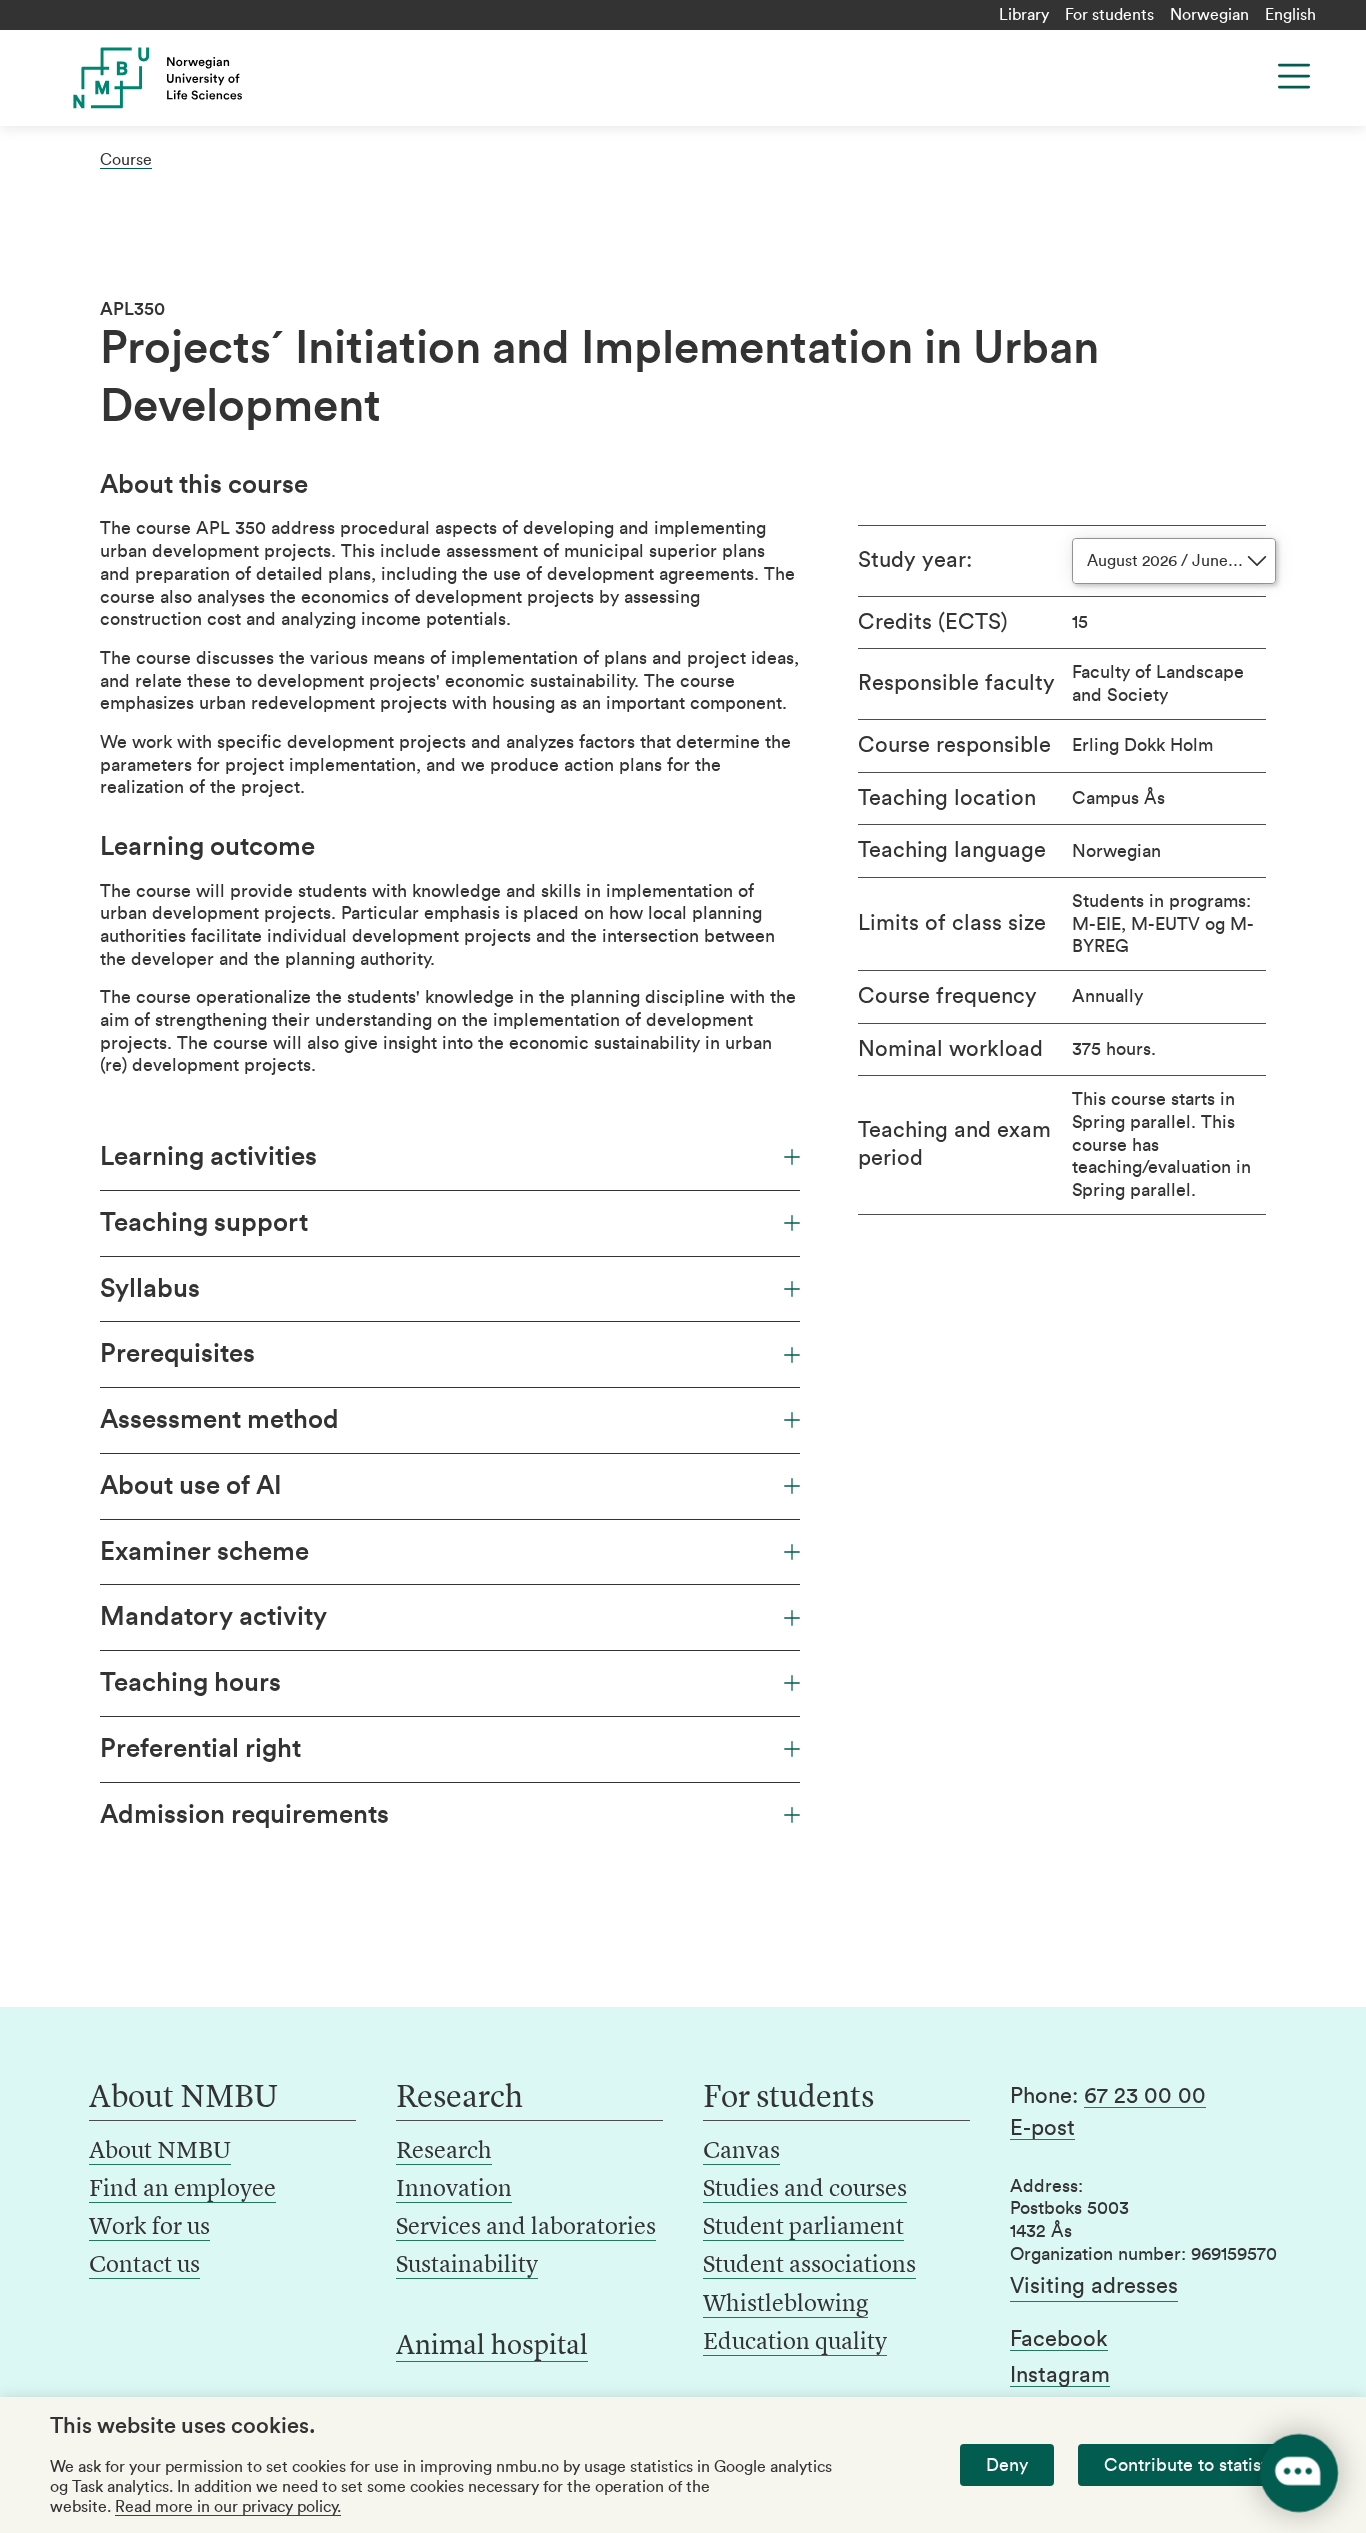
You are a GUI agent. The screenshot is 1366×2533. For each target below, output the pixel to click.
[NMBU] (193, 78)
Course (126, 160)
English (1290, 15)
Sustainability (467, 2266)
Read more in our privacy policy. (228, 2507)
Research (444, 2152)
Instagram (1060, 2375)
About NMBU (160, 2152)
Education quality (795, 2343)
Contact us (144, 2266)
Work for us (149, 2228)
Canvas (741, 2152)
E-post (1042, 2128)
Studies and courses (805, 2190)
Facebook (1059, 2339)
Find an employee (182, 2190)
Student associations (809, 2266)
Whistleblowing (785, 2305)
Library (1024, 15)
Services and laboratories (526, 2228)
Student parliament (803, 2228)
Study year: (915, 560)
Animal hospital (492, 2347)
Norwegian (1209, 15)
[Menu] (1294, 76)
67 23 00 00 (1145, 2096)
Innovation (454, 2190)
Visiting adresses (1094, 2286)
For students (1109, 15)
